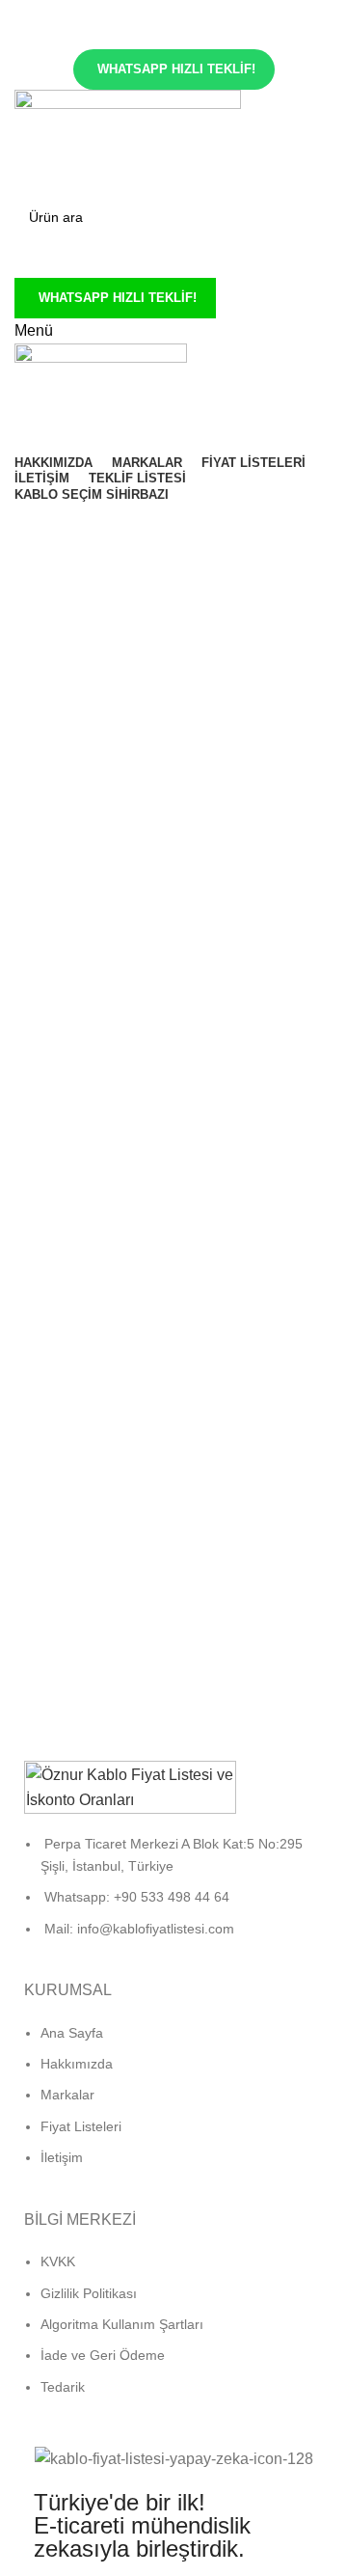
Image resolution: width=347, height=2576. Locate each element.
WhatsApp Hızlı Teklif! (176, 69)
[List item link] (173, 1896)
